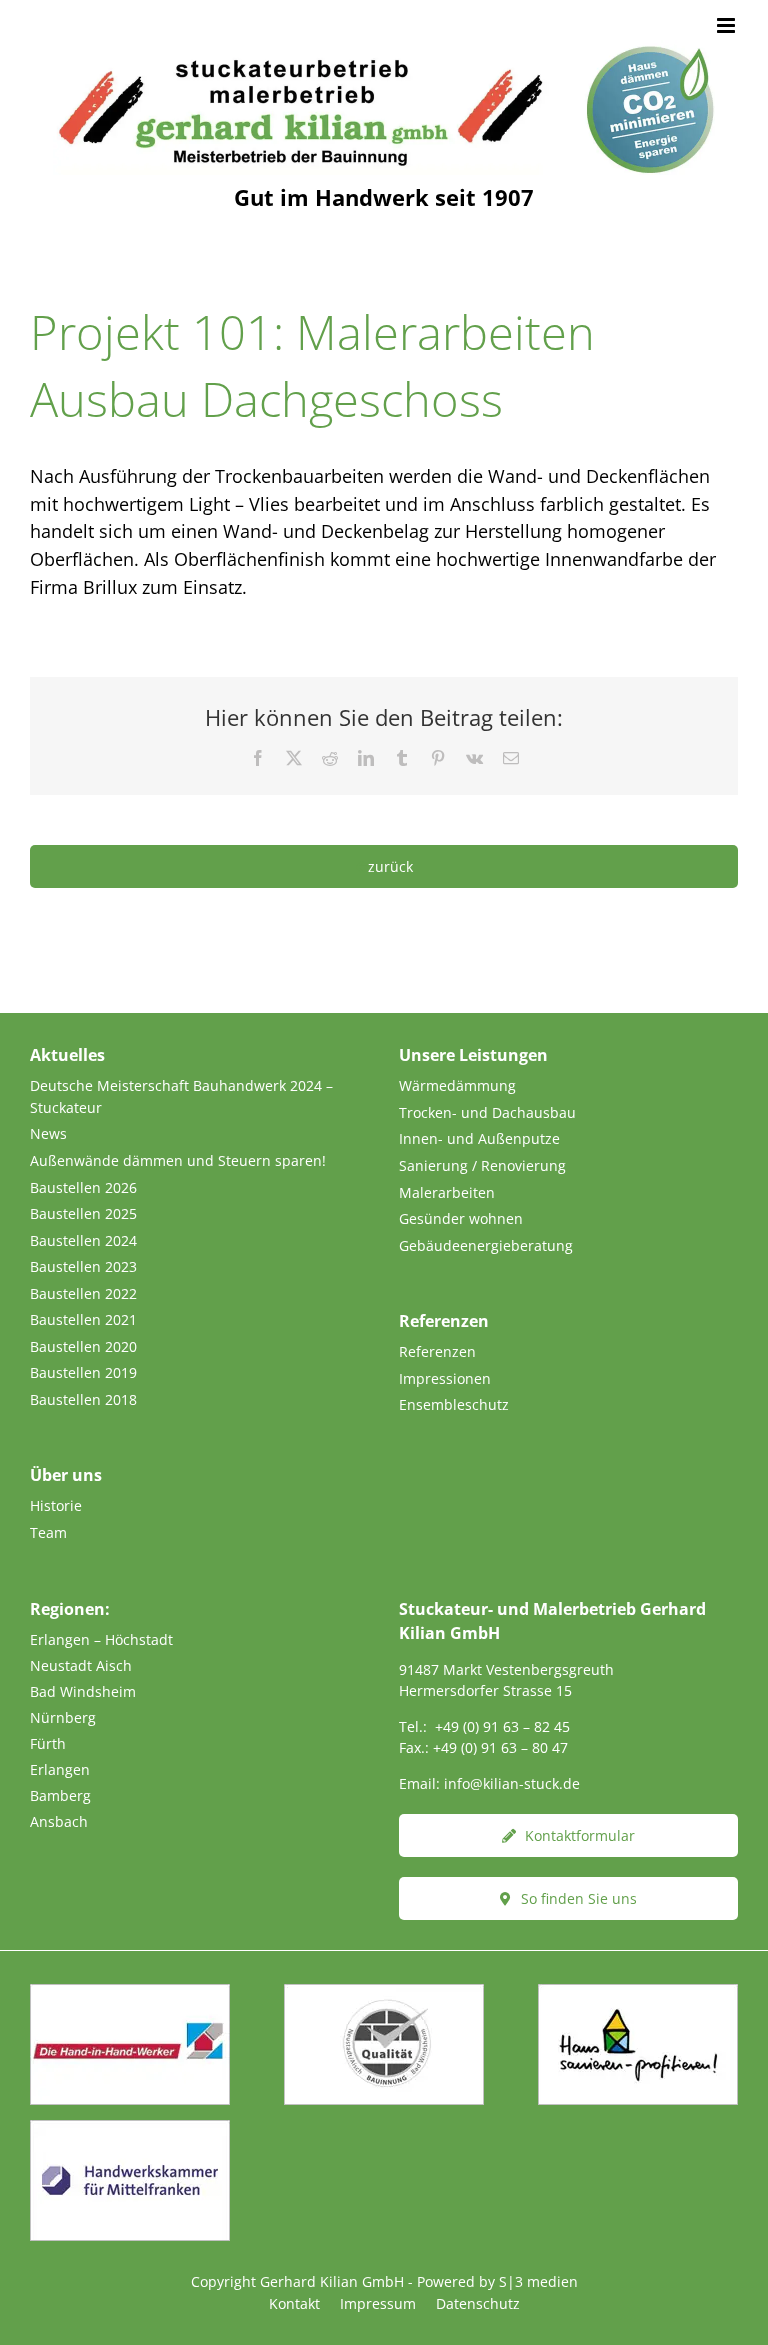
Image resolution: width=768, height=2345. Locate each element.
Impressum (378, 2303)
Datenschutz (478, 2303)
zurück (390, 866)
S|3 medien (538, 2281)
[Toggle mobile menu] (727, 25)
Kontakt (294, 2303)
